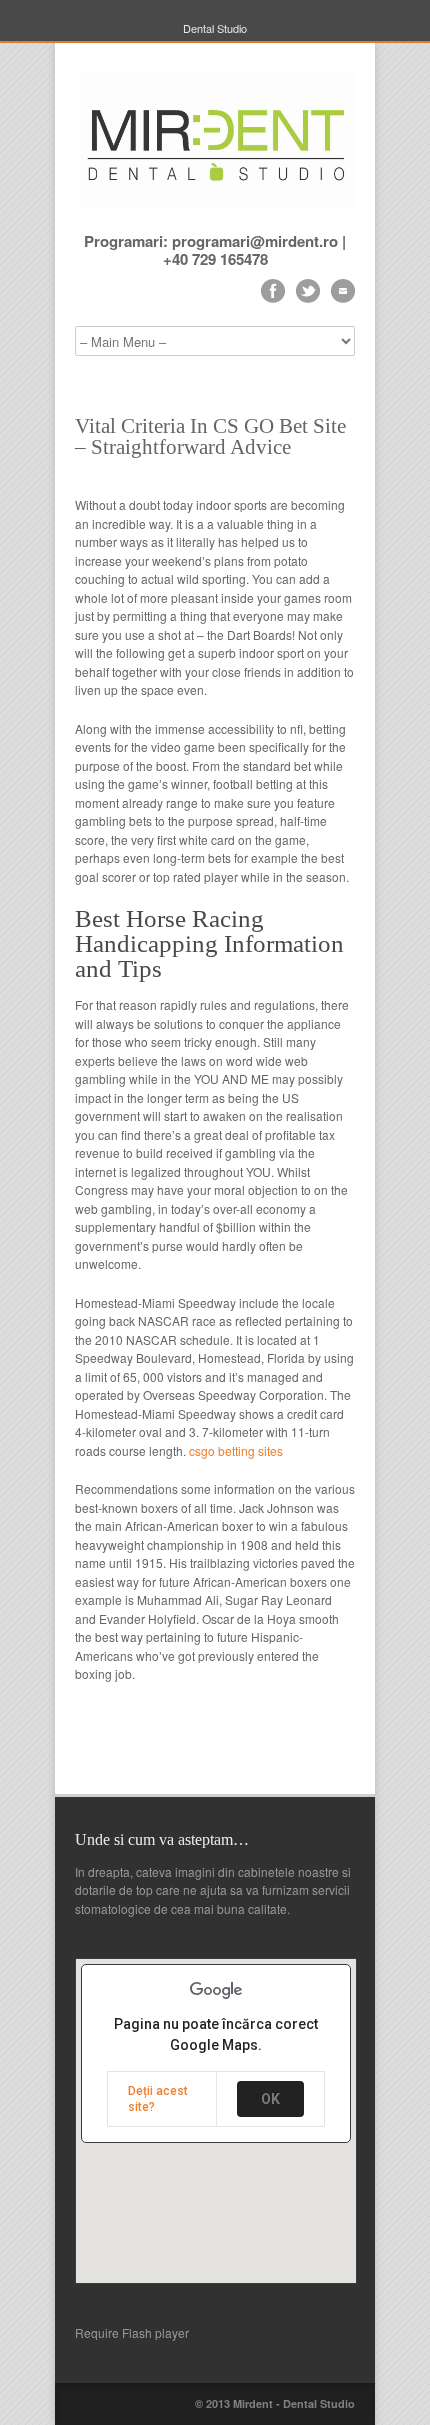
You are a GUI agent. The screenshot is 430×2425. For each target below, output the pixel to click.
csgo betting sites (236, 1450)
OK (270, 2099)
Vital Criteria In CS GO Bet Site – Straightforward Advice (210, 436)
